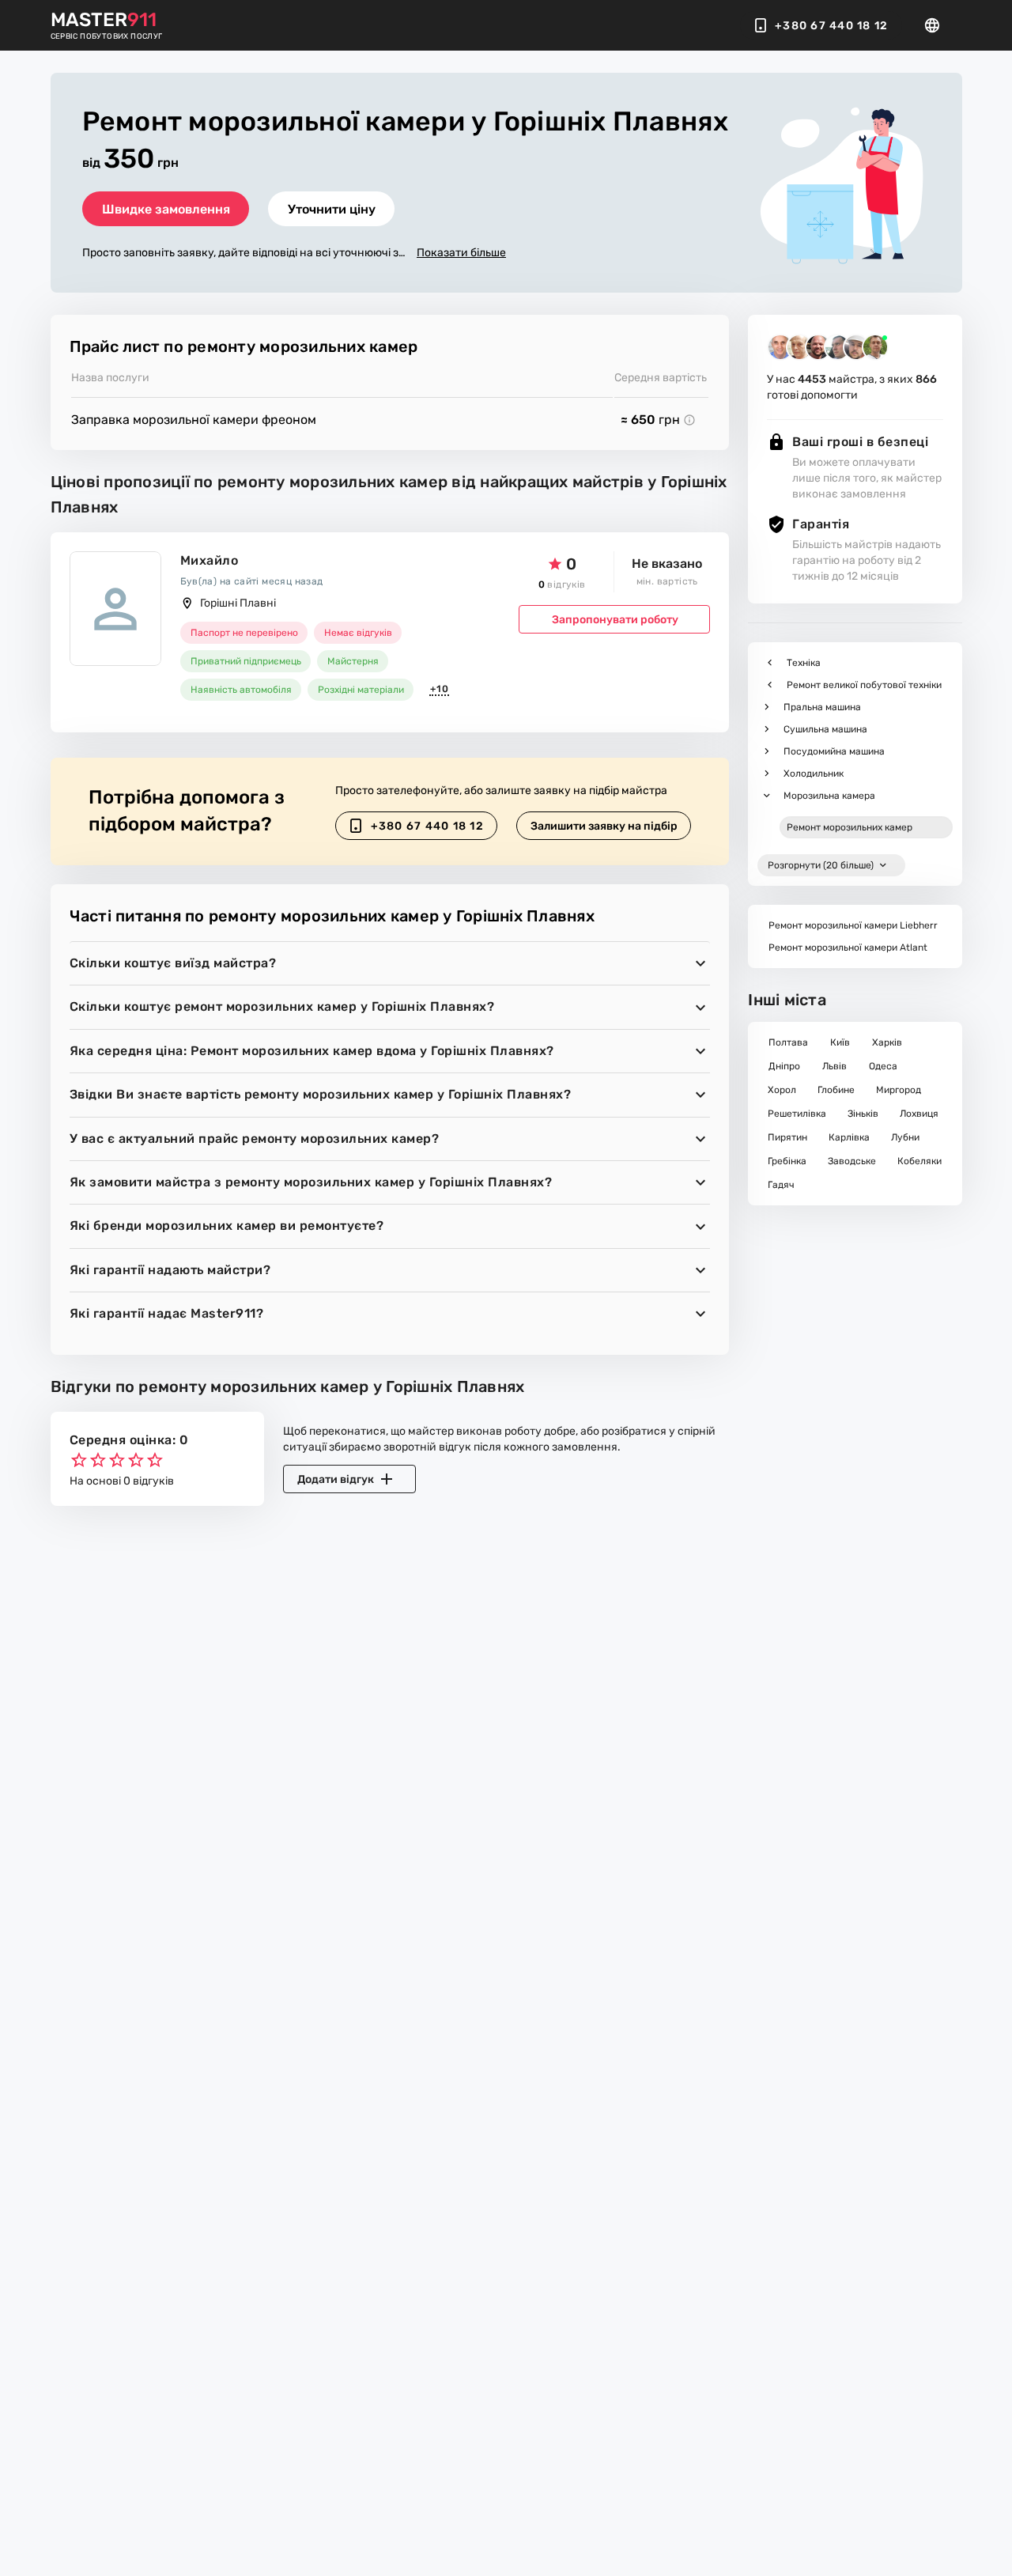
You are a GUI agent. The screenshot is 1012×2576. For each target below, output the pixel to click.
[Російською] (937, 25)
